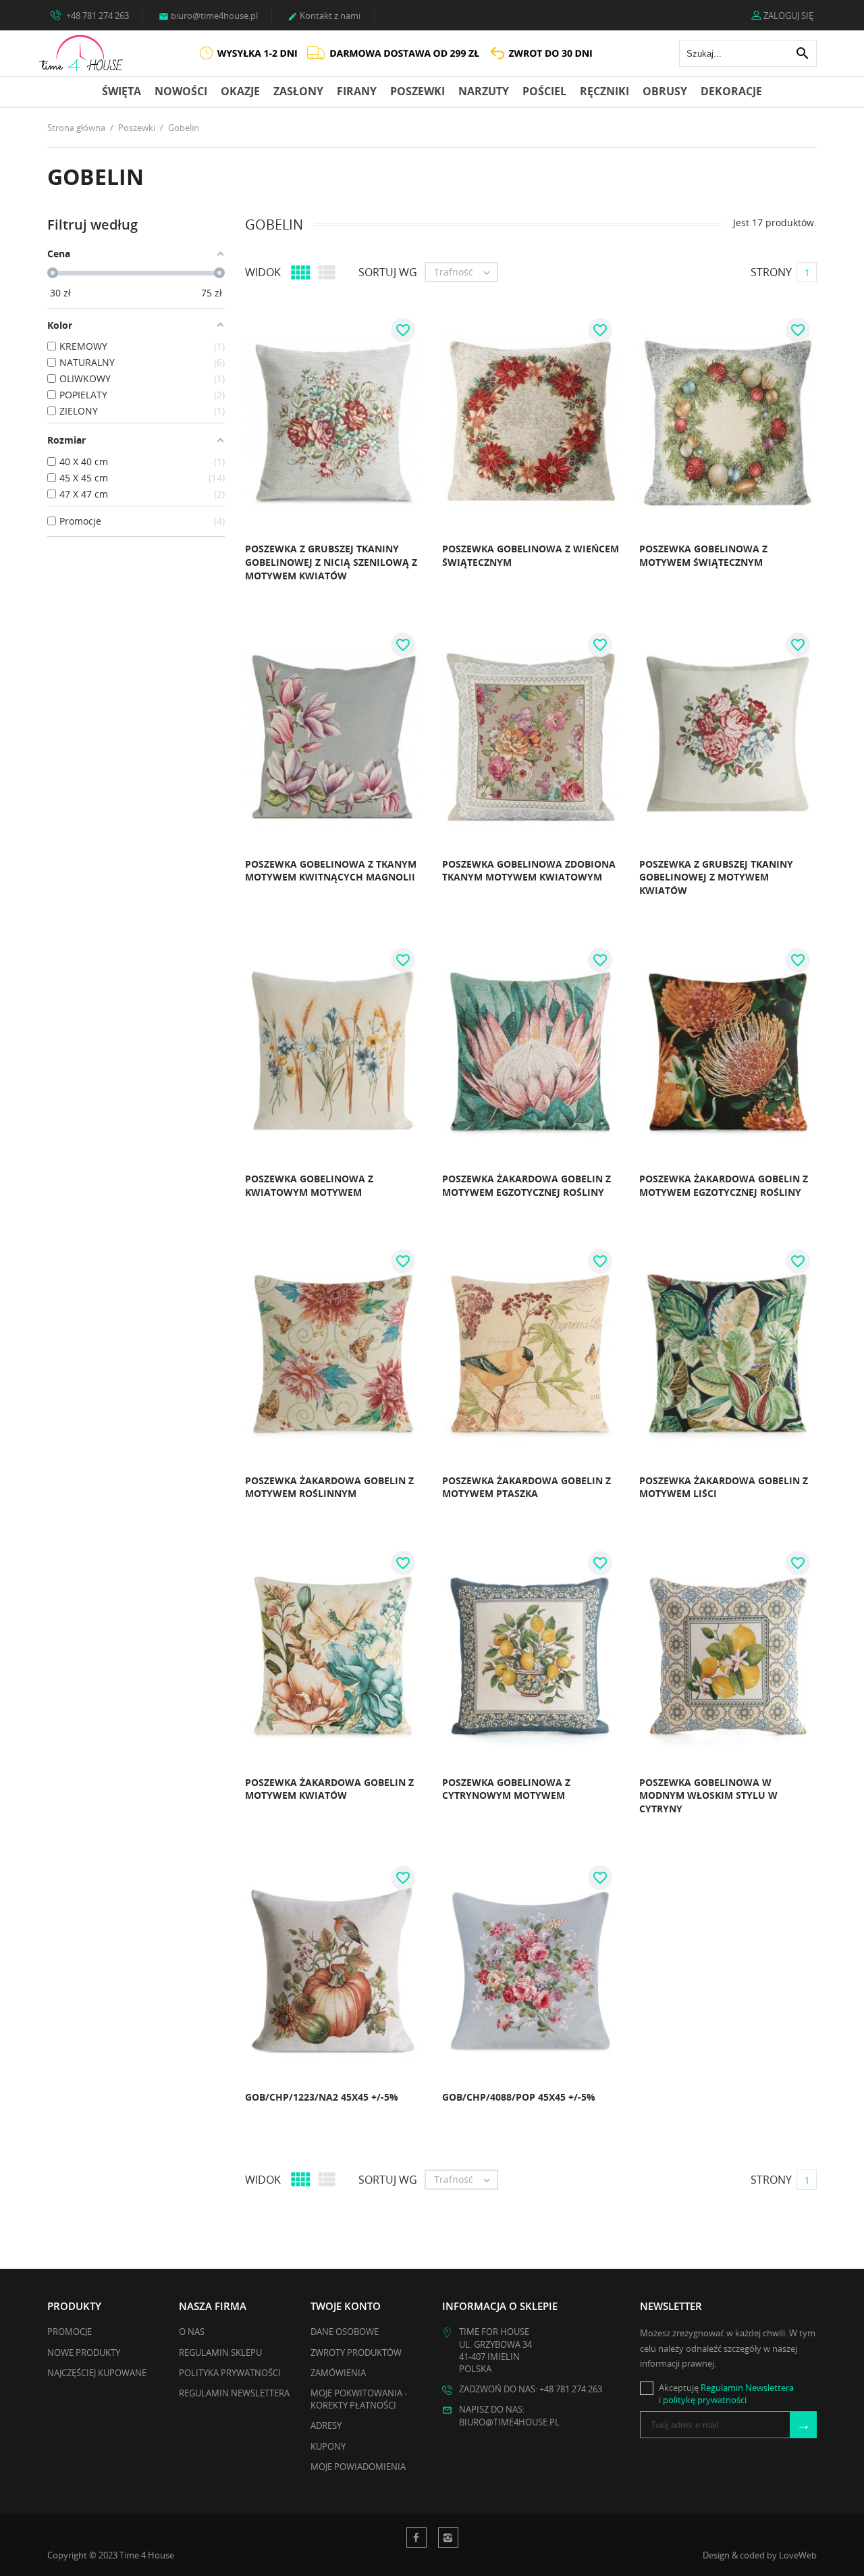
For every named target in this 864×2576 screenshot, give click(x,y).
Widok (263, 272)
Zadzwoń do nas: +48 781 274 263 (531, 2389)
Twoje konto (346, 2306)
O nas (192, 2332)
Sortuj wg (388, 272)
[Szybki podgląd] (210, 580)
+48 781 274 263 (97, 16)
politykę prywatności (705, 2400)
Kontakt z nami (324, 16)
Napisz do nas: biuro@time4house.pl (509, 2415)
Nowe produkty (84, 2352)
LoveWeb (798, 2555)
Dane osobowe (345, 2332)
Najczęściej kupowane (97, 2373)
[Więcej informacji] (240, 580)
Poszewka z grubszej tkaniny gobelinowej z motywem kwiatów (716, 877)
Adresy (326, 2425)
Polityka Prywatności (230, 2373)
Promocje (70, 2332)
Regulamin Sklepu (220, 2352)
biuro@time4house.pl (208, 16)
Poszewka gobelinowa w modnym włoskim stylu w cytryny (708, 1795)
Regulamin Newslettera (234, 2393)
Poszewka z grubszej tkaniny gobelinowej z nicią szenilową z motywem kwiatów (331, 562)
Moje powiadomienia (358, 2467)
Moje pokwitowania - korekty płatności (359, 2399)
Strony (771, 272)
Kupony (328, 2446)
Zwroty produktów (356, 2352)
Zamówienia (338, 2373)
